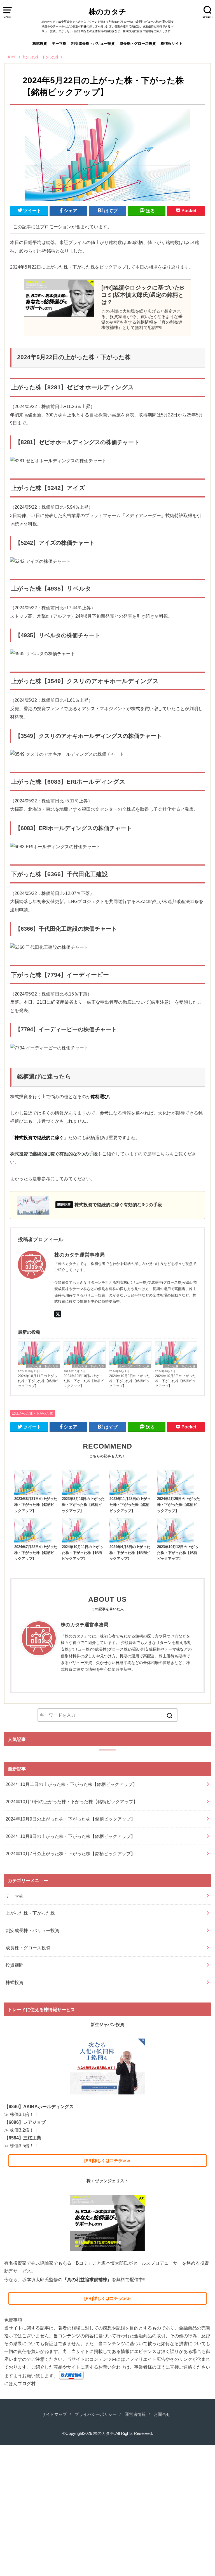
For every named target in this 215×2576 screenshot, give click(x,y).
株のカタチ (107, 12)
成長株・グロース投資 (138, 43)
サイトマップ (54, 2414)
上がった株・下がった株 (43, 1366)
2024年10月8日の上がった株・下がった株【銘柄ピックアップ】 (175, 1381)
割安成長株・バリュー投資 (93, 43)
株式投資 (40, 43)
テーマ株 (59, 43)
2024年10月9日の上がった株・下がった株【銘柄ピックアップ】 (129, 1381)
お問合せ (162, 2414)
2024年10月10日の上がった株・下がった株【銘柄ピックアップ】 (84, 1381)
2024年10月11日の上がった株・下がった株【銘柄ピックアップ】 (38, 1381)
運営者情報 (135, 2414)
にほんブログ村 (20, 2383)
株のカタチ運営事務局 (85, 1625)
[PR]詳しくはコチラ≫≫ (107, 2161)
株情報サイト (172, 43)
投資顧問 (15, 1965)
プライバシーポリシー (96, 2414)
